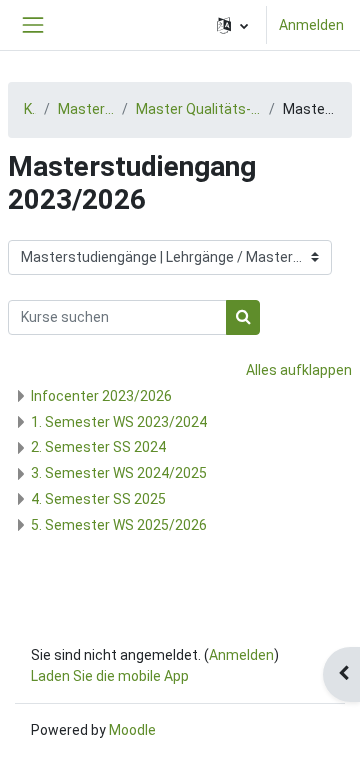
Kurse (30, 109)
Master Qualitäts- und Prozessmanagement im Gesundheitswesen (198, 109)
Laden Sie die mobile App (110, 676)
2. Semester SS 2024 (98, 447)
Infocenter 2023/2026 (101, 396)
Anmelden (311, 25)
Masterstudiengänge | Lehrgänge (86, 109)
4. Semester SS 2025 (98, 499)
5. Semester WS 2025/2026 (119, 525)
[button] (232, 25)
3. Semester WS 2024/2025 (119, 473)
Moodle (132, 730)
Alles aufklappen (299, 370)
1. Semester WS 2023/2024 (119, 422)
